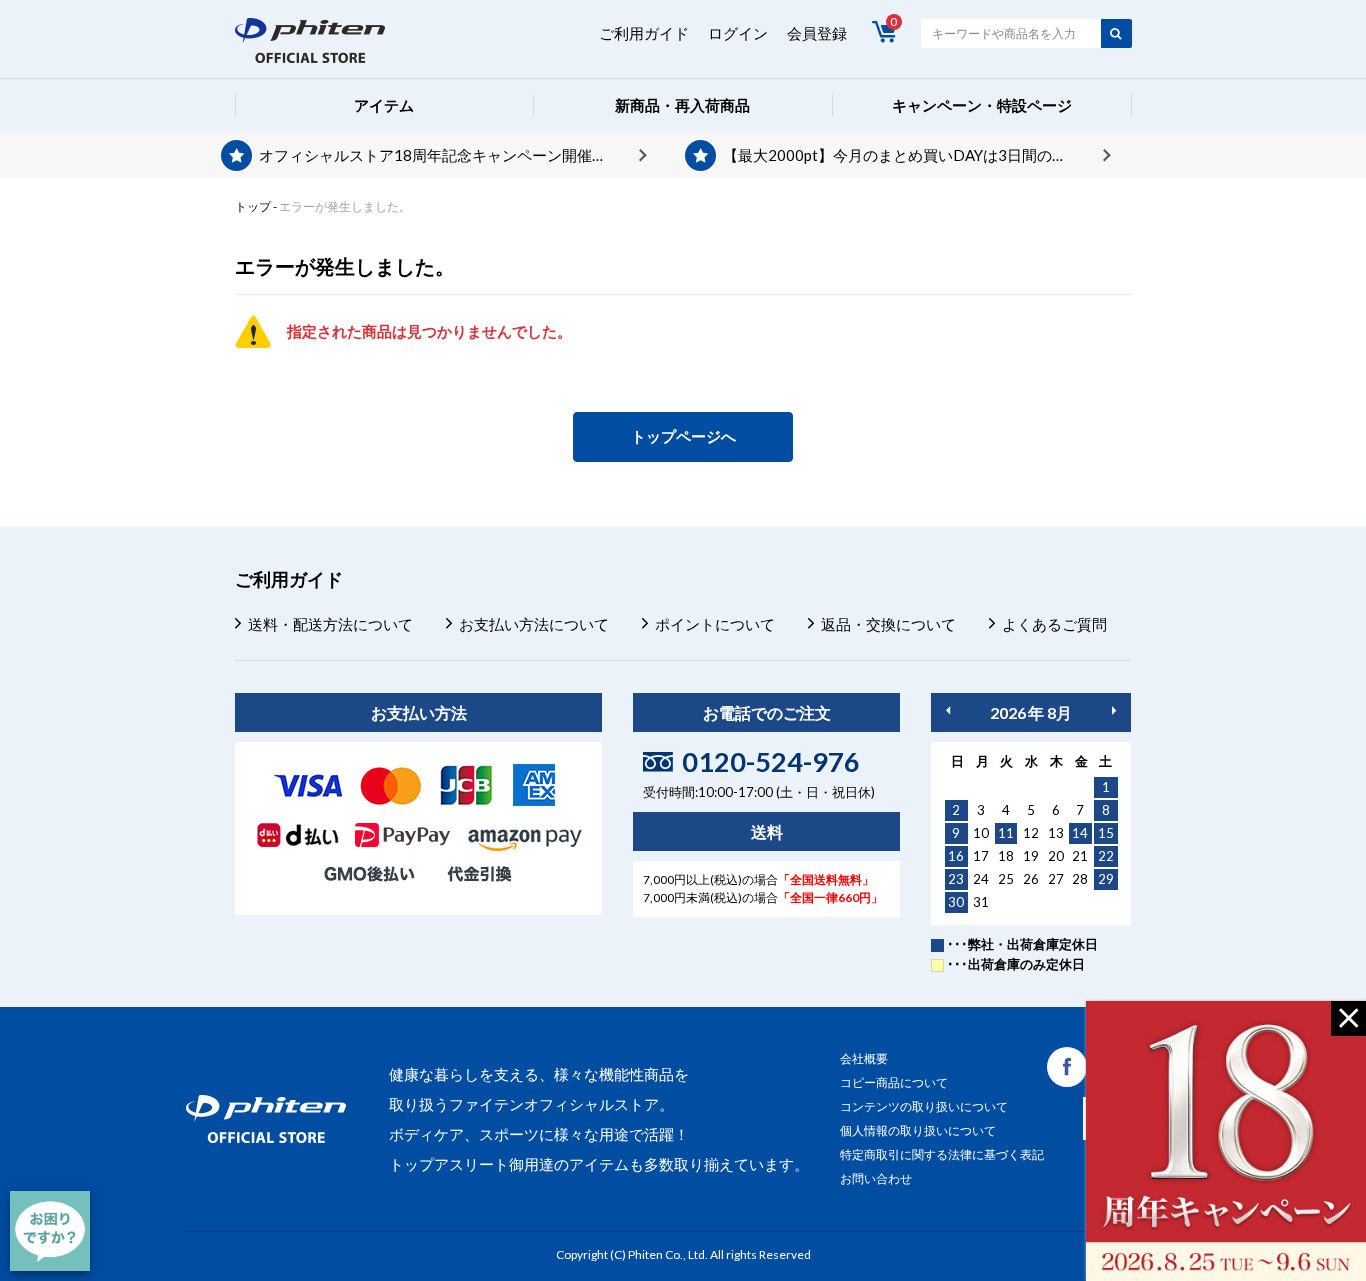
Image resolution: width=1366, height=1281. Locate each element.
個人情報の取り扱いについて (918, 1130)
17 (981, 856)
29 (1106, 879)
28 (1080, 879)
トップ (253, 206)
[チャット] (50, 1231)
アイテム (384, 105)
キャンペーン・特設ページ (982, 105)
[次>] (1114, 710)
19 (1031, 856)
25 (1006, 879)
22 (1106, 856)
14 (1080, 833)
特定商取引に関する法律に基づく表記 (942, 1154)
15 (1106, 833)
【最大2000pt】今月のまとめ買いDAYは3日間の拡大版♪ (914, 155)
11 (1006, 833)
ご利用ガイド (644, 33)
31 (981, 902)
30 (956, 902)
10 (981, 833)
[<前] (948, 710)
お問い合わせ (876, 1178)
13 (1056, 833)
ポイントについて (715, 624)
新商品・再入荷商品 (682, 105)
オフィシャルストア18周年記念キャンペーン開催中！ (440, 155)
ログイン (738, 33)
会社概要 (864, 1058)
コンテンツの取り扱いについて (924, 1106)
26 (1031, 879)
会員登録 (817, 33)
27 (1056, 879)
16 (956, 856)
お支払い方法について (534, 624)
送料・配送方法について (330, 624)
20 (1056, 856)
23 (956, 879)
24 (981, 879)
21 (1080, 856)
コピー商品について (894, 1082)
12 (1031, 833)
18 (1006, 856)
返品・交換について (888, 624)
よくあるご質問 (1054, 624)
